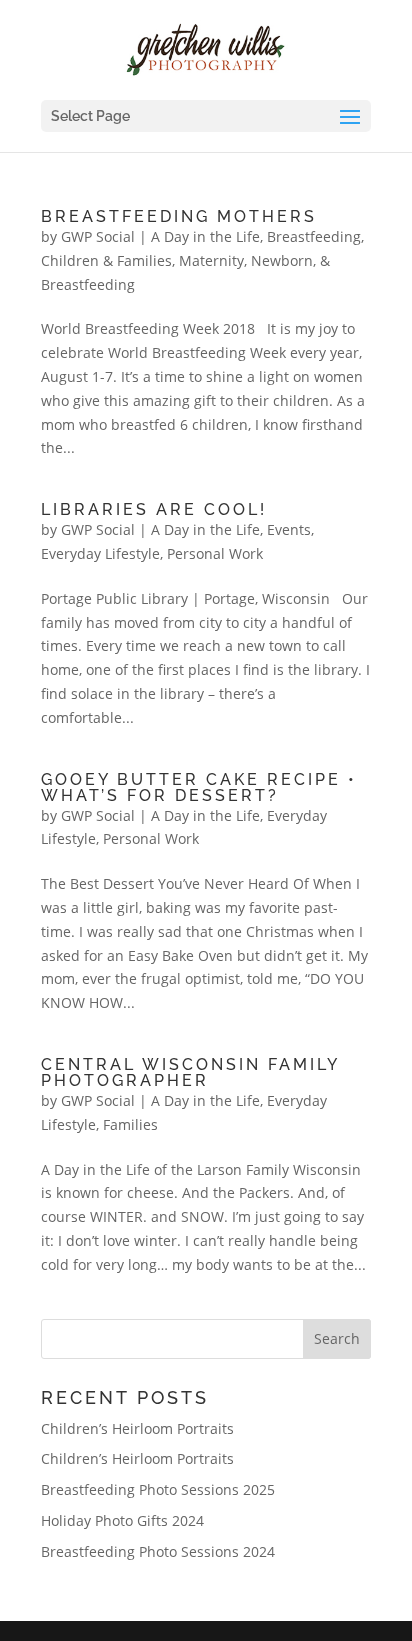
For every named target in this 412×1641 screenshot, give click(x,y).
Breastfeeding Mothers (179, 216)
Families (130, 1124)
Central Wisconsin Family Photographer (190, 1072)
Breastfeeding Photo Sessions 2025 (158, 1489)
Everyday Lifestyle (100, 553)
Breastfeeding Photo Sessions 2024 (158, 1551)
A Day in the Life (205, 236)
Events (289, 529)
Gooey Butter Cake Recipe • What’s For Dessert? (199, 787)
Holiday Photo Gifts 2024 (122, 1520)
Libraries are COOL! (154, 509)
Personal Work (215, 553)
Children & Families (106, 260)
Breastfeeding (314, 236)
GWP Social (98, 236)
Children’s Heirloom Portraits (137, 1428)
